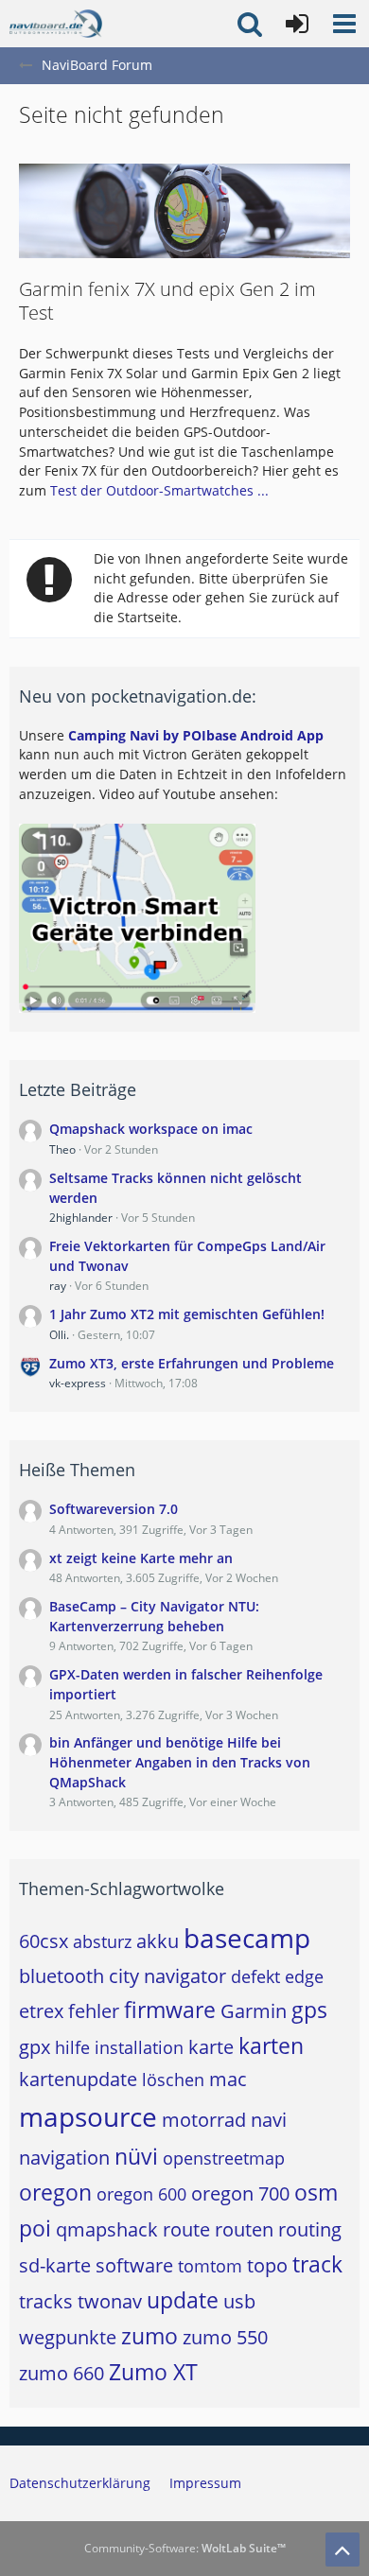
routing (310, 2229)
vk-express (78, 1383)
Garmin (254, 2011)
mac (228, 2079)
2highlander (81, 1218)
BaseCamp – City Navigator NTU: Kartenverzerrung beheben (154, 1616)
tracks (46, 2301)
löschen (173, 2080)
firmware (170, 2010)
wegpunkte (68, 2337)
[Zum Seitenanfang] (343, 2550)
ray (58, 1286)
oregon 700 (240, 2193)
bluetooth (61, 1976)
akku (158, 1941)
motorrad (204, 2120)
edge (304, 1976)
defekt (255, 1976)
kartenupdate (78, 2079)
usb (239, 2301)
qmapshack (107, 2229)
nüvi (136, 2156)
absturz (102, 1941)
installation (139, 2047)
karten (271, 2045)
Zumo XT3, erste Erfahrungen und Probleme (192, 1363)
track (317, 2264)
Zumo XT (153, 2372)
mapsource (88, 2116)
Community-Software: (185, 2548)
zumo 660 (61, 2373)
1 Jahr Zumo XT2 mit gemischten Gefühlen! (187, 1314)
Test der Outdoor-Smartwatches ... (159, 490)
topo (267, 2265)
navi (269, 2120)
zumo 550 (225, 2337)
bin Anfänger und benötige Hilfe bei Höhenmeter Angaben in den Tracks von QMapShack (180, 1762)
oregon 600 (141, 2194)
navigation (64, 2158)
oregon (55, 2192)
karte (211, 2047)
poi (35, 2228)
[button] (344, 24)
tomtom (210, 2266)
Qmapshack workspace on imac (151, 1129)
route (186, 2229)
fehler (94, 2011)
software (134, 2265)
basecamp (247, 1938)
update (183, 2300)
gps (309, 2010)
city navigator (167, 1976)
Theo (62, 1149)
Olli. (59, 1335)
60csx (44, 1941)
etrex (41, 2011)
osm (316, 2192)
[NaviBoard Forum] (56, 24)
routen (244, 2229)
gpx (35, 2047)
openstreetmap (224, 2158)
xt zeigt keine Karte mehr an (141, 1558)
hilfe (72, 2047)
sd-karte (55, 2265)
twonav (110, 2301)
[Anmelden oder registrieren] (297, 24)
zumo (149, 2336)
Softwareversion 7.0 (114, 1509)
